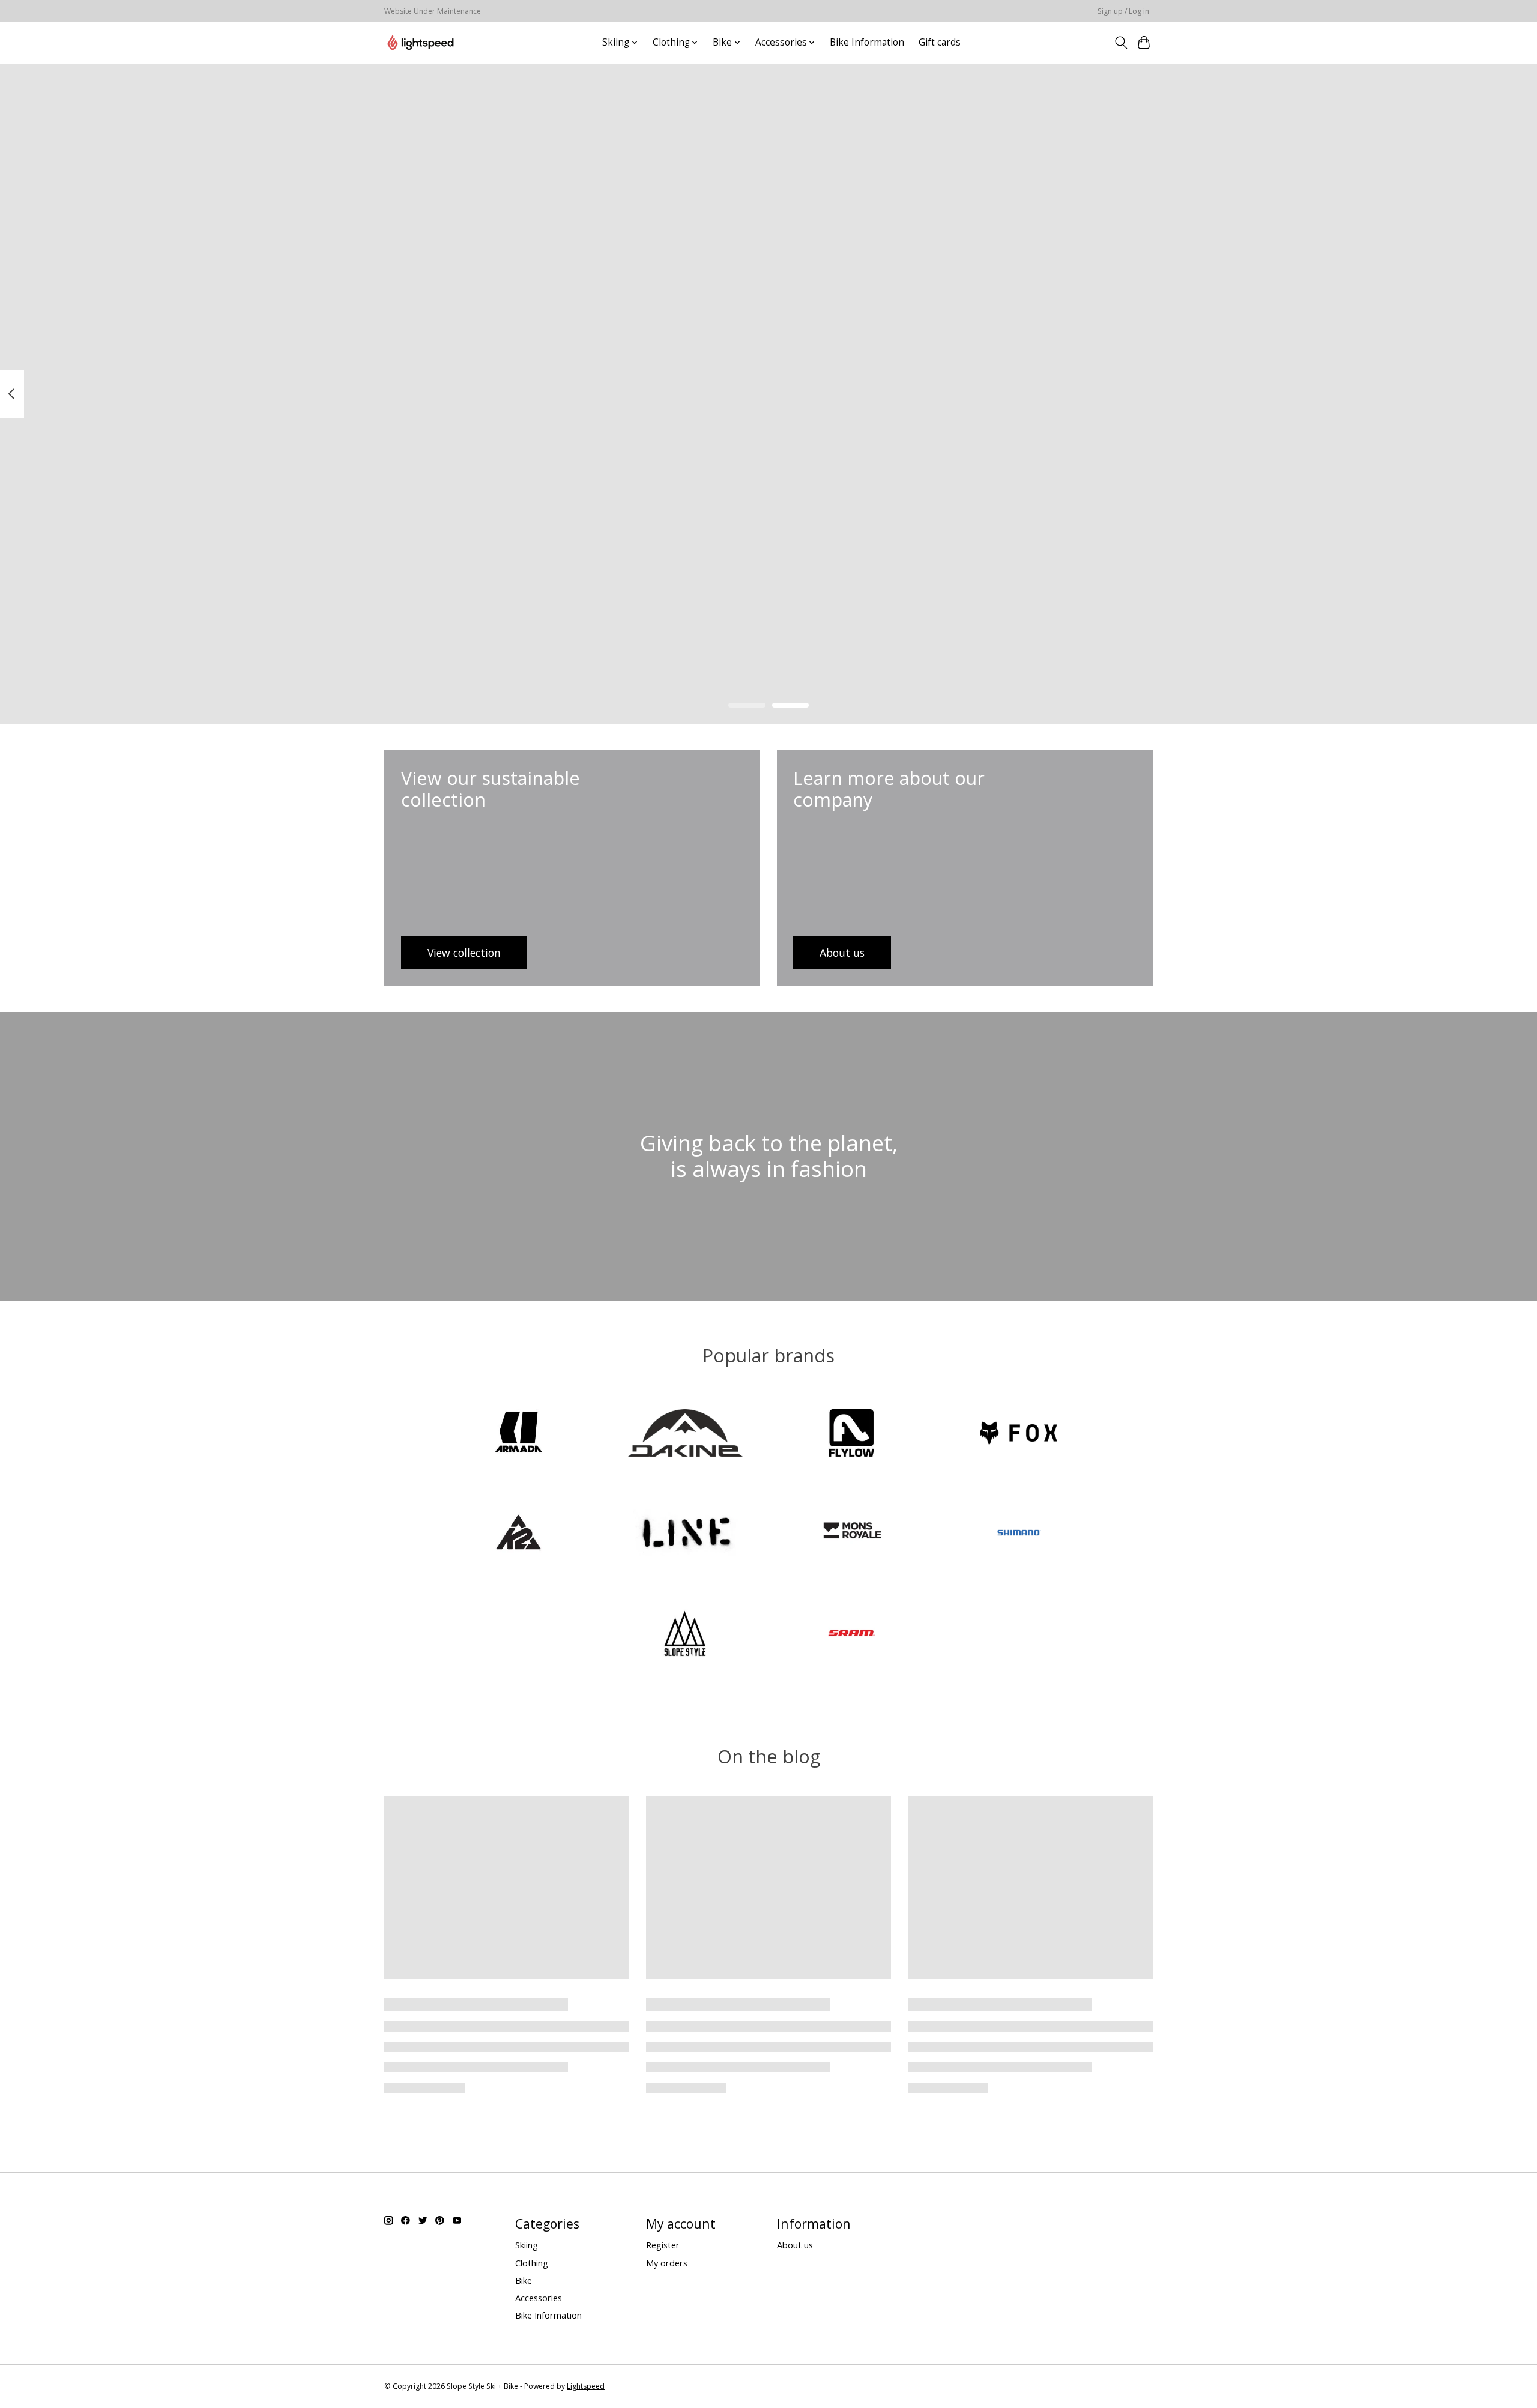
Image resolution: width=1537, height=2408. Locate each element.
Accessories (539, 2298)
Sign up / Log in (1123, 11)
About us (795, 2245)
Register (663, 2245)
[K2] (519, 1534)
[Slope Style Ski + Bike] (421, 42)
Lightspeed (586, 2386)
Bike (524, 2280)
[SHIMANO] (1018, 1534)
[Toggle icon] (1121, 43)
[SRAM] (852, 1634)
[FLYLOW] (852, 1434)
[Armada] (519, 1434)
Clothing (532, 2263)
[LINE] (685, 1534)
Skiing (527, 2245)
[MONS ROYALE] (852, 1534)
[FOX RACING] (1018, 1434)
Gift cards (940, 42)
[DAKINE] (685, 1434)
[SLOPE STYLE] (685, 1634)
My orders (667, 2263)
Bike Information (867, 42)
